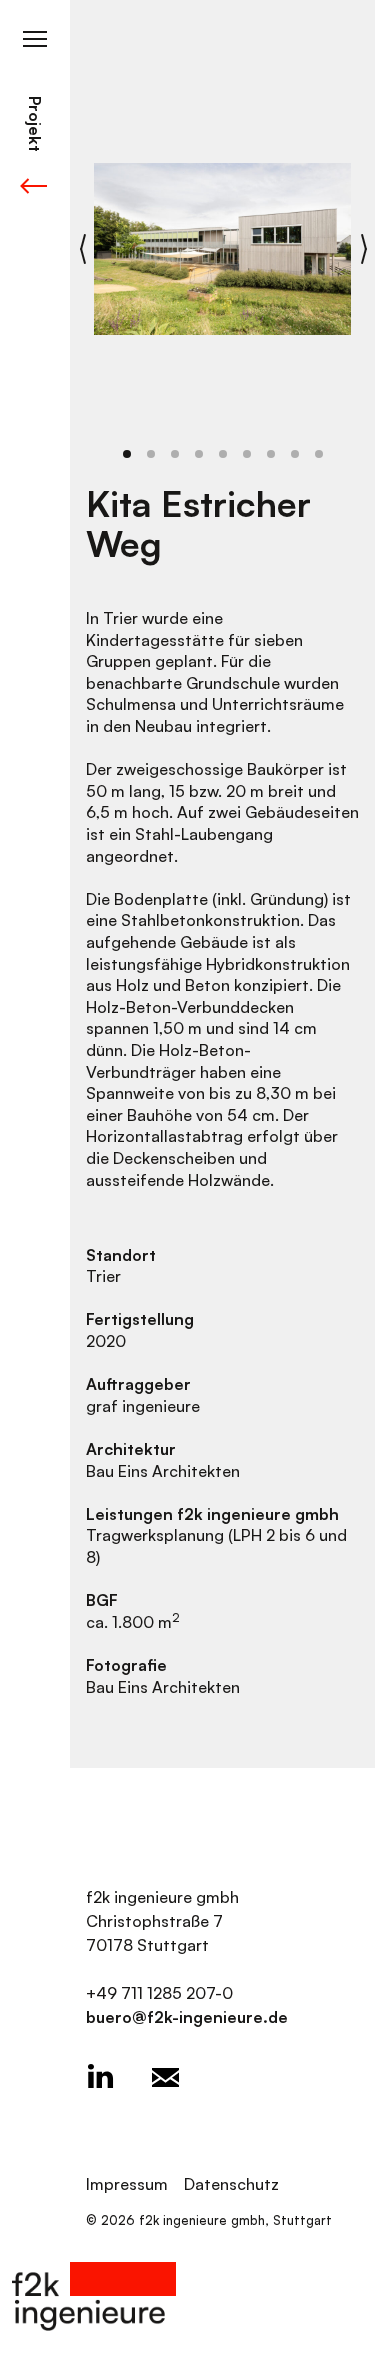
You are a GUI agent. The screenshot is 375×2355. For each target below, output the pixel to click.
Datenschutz (231, 2184)
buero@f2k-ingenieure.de (187, 2017)
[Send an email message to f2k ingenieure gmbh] (165, 2077)
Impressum (127, 2184)
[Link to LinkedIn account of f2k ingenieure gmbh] (100, 2077)
